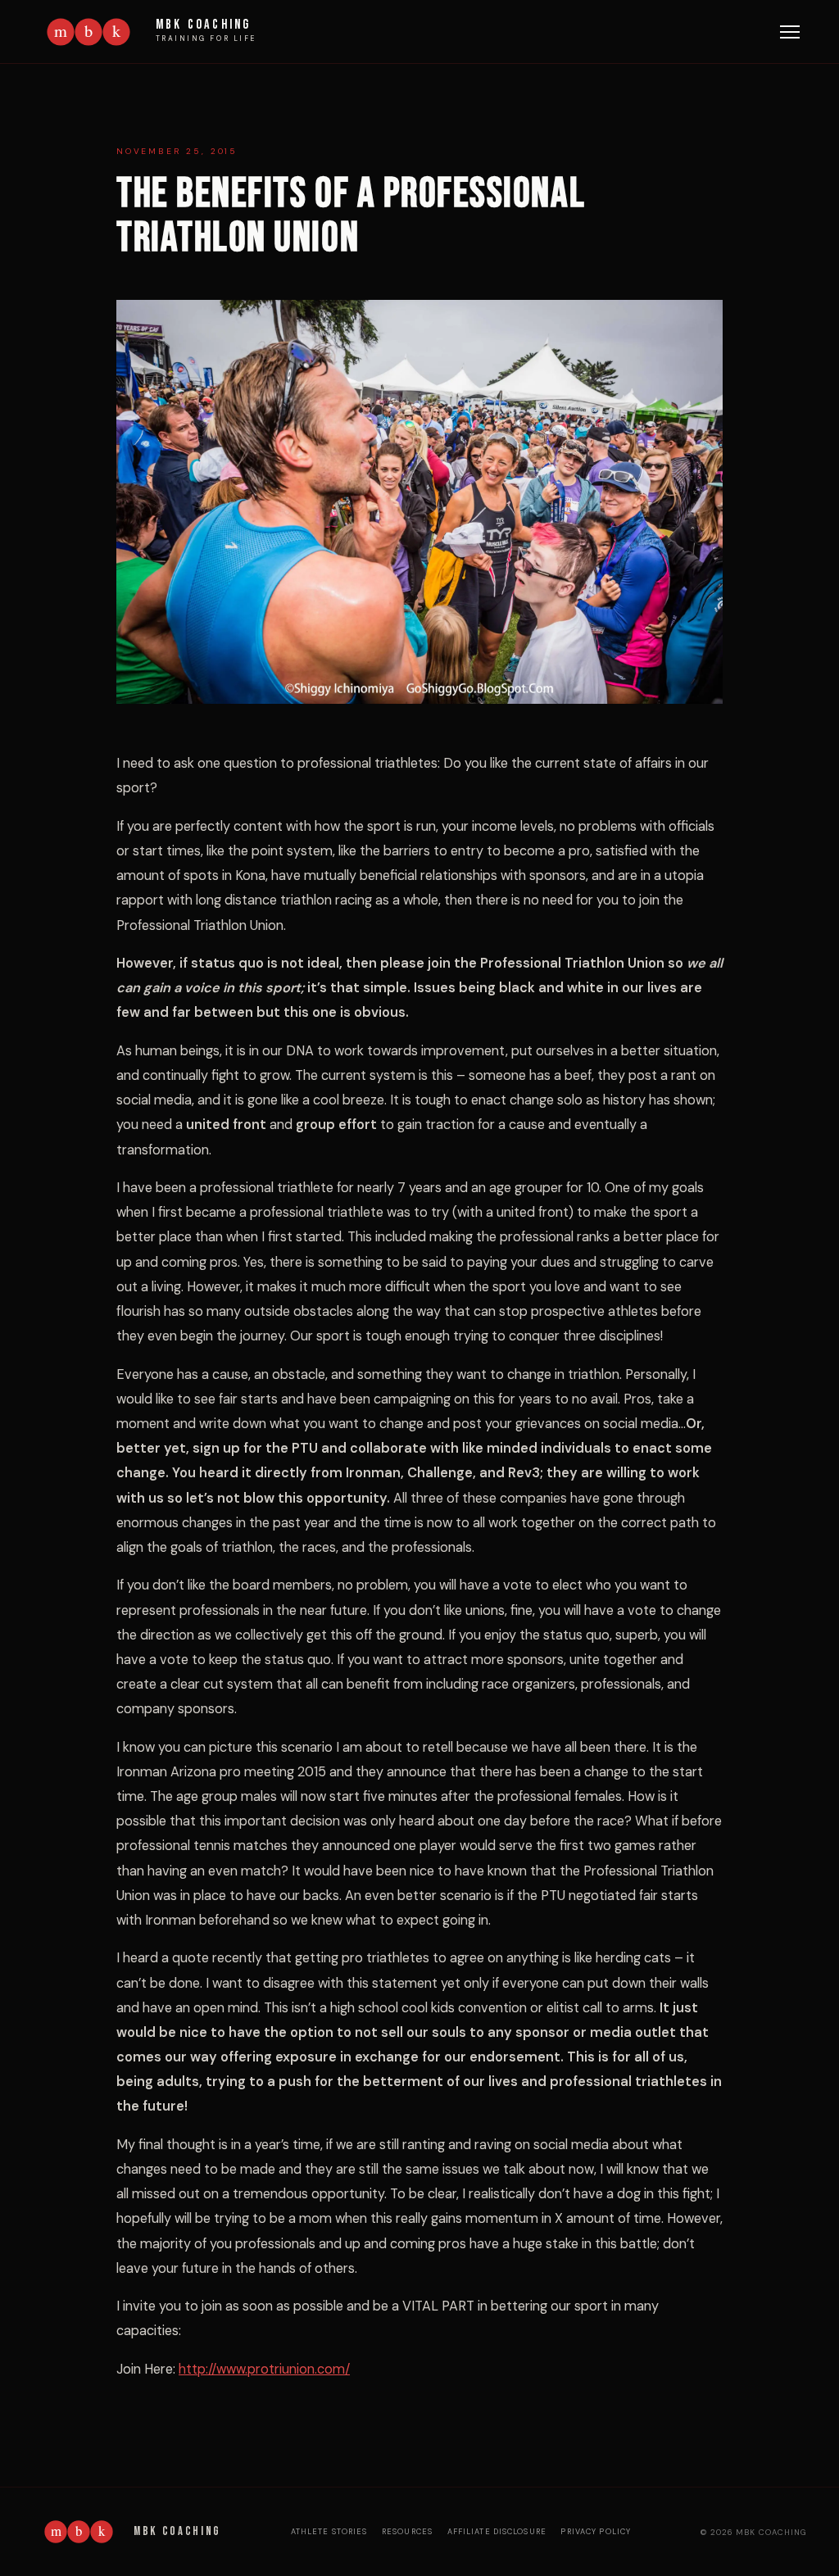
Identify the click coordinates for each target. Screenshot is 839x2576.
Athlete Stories (329, 2532)
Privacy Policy (596, 2532)
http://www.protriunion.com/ (264, 2369)
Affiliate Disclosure (497, 2532)
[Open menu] (790, 32)
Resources (407, 2532)
